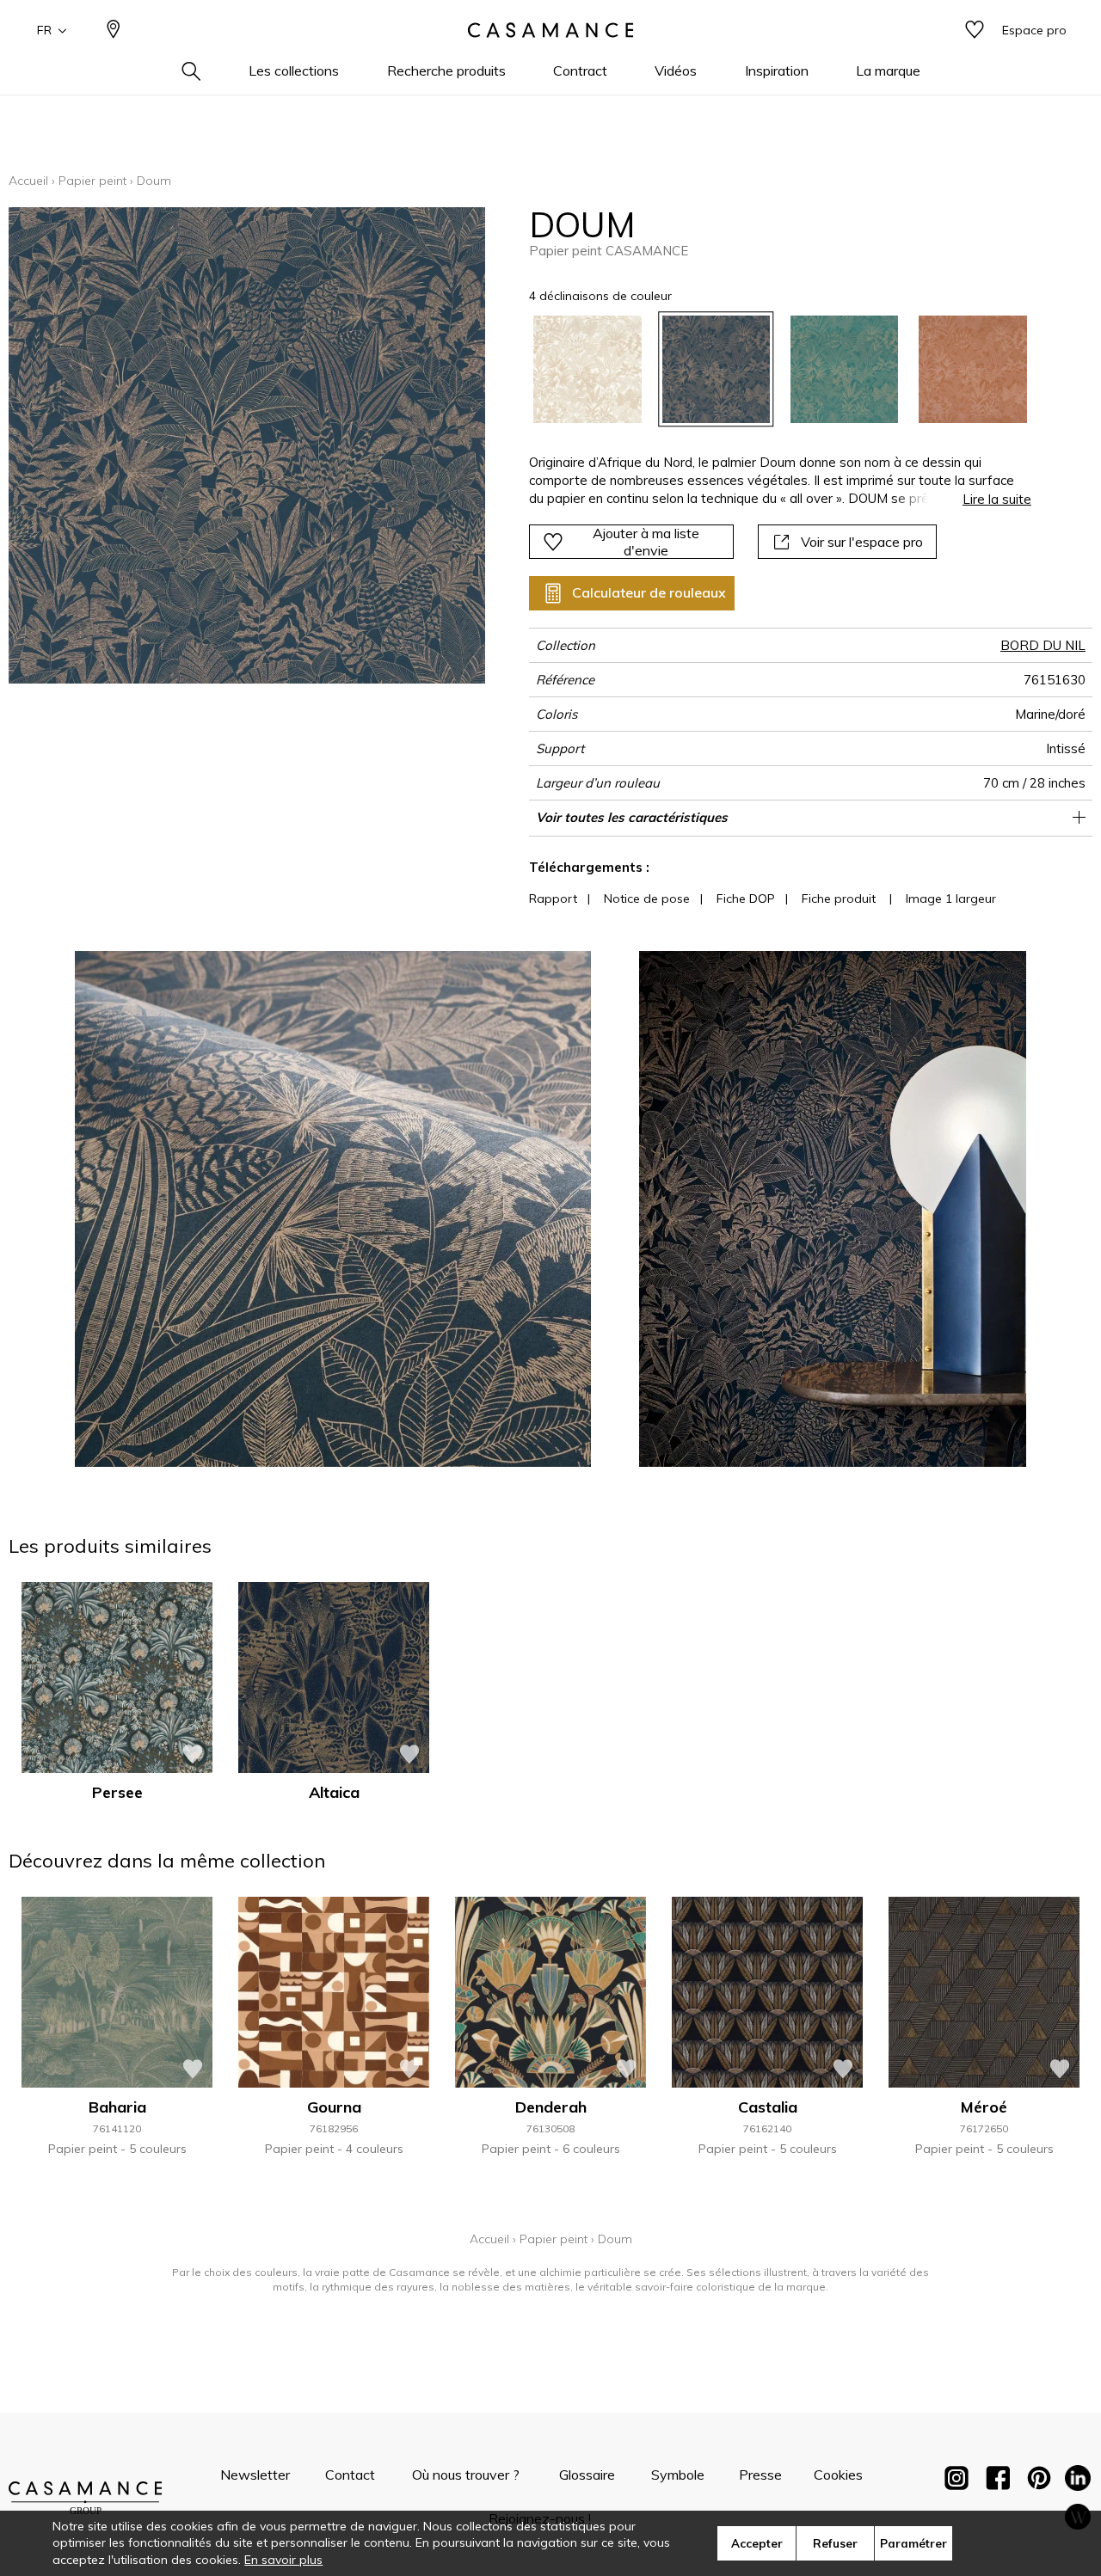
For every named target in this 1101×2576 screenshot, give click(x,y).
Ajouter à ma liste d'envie (646, 542)
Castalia (768, 2107)
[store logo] (550, 30)
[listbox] (769, 369)
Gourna (334, 2107)
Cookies (838, 2475)
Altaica (334, 1792)
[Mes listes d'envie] (975, 31)
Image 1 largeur (951, 899)
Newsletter (255, 2475)
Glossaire (587, 2475)
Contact (350, 2475)
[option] (587, 369)
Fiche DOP (746, 899)
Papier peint (92, 181)
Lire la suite (997, 499)
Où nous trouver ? (466, 2475)
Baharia (117, 2107)
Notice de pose (647, 899)
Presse (760, 2475)
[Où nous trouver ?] (114, 31)
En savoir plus (283, 2560)
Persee (117, 1792)
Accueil (28, 181)
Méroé (984, 2107)
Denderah (551, 2107)
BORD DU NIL (1043, 645)
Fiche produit (839, 899)
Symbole (678, 2475)
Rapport (553, 899)
